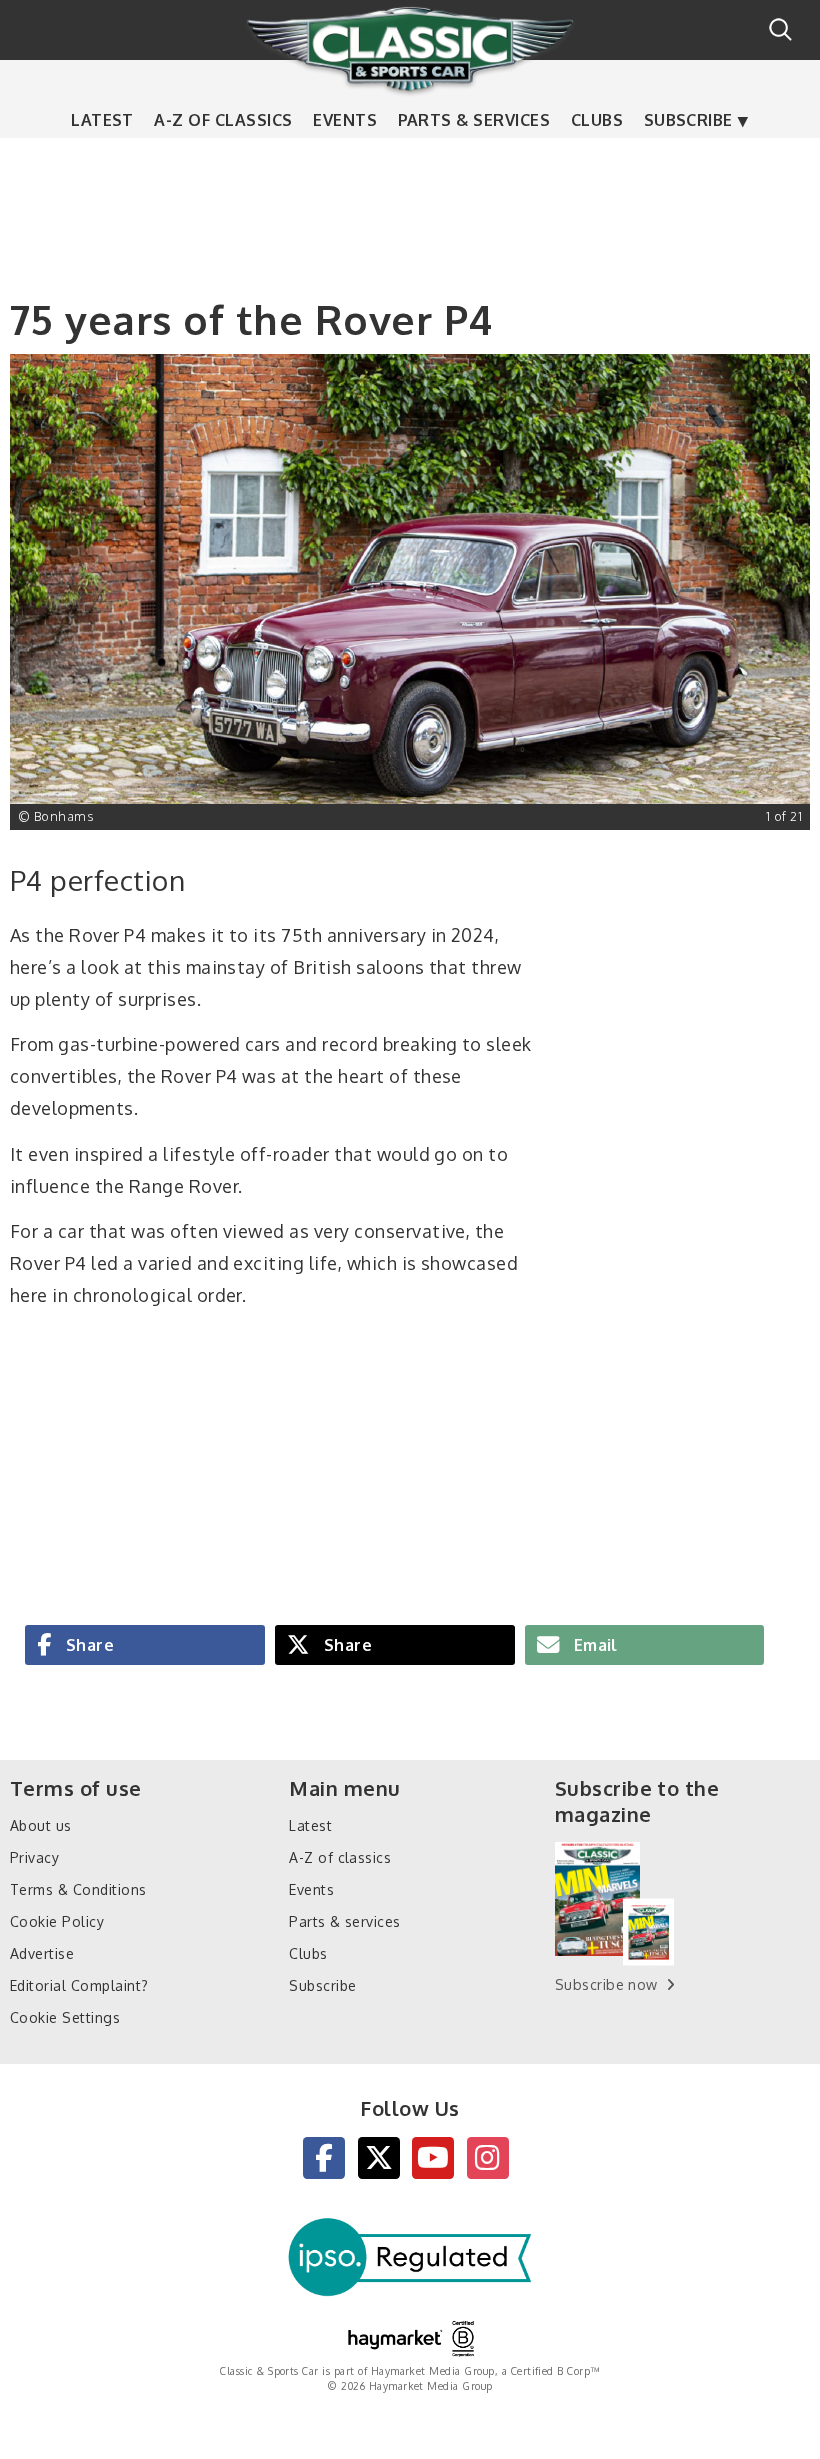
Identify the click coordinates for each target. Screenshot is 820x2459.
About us (41, 1825)
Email (593, 1645)
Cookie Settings (65, 2017)
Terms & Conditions (78, 1889)
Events (345, 120)
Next (780, 592)
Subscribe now (606, 1984)
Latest (102, 120)
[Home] (410, 49)
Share (87, 1645)
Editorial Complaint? (79, 1985)
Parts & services (474, 120)
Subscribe (688, 120)
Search (780, 29)
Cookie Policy (57, 1921)
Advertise (42, 1953)
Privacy (34, 1857)
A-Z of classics (223, 120)
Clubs (597, 120)
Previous (40, 592)
